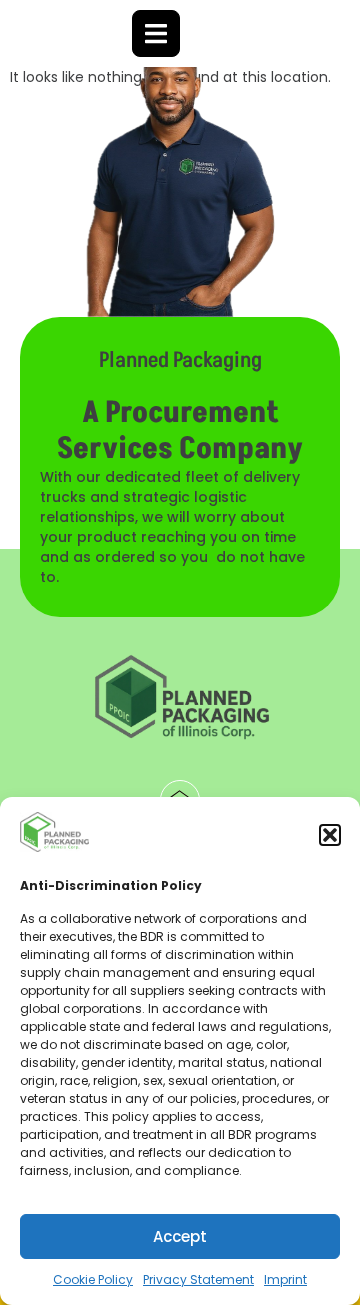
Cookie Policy (93, 1279)
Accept (180, 1236)
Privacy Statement (198, 1279)
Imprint (285, 1279)
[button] (330, 835)
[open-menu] (156, 33)
